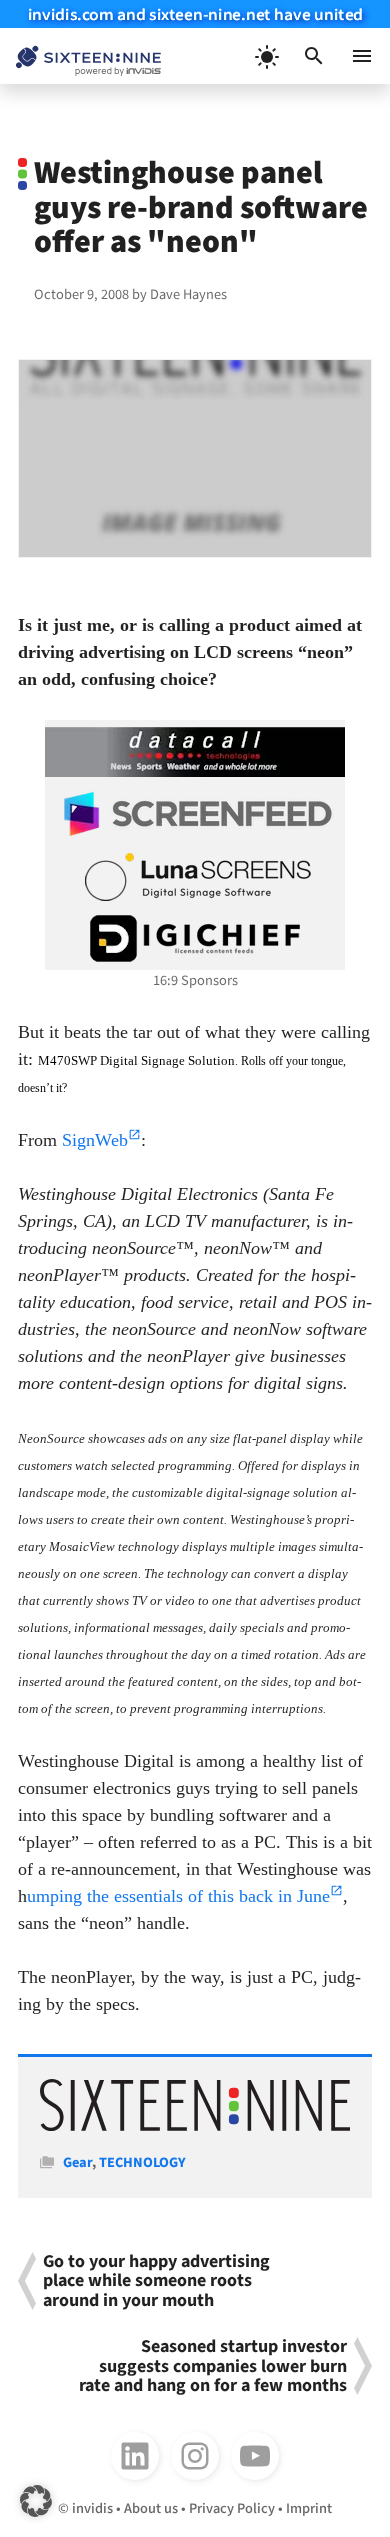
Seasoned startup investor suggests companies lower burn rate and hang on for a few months (213, 2366)
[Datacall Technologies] (195, 752)
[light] (266, 56)
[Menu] (362, 56)
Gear (77, 2162)
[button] (314, 56)
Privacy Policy (232, 2508)
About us (151, 2508)
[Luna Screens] (195, 877)
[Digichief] (195, 939)
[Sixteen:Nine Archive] (195, 2126)
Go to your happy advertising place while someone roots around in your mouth (156, 2281)
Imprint (309, 2508)
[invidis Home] (80, 56)
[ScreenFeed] (195, 814)
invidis (92, 2508)
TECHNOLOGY (142, 2162)
